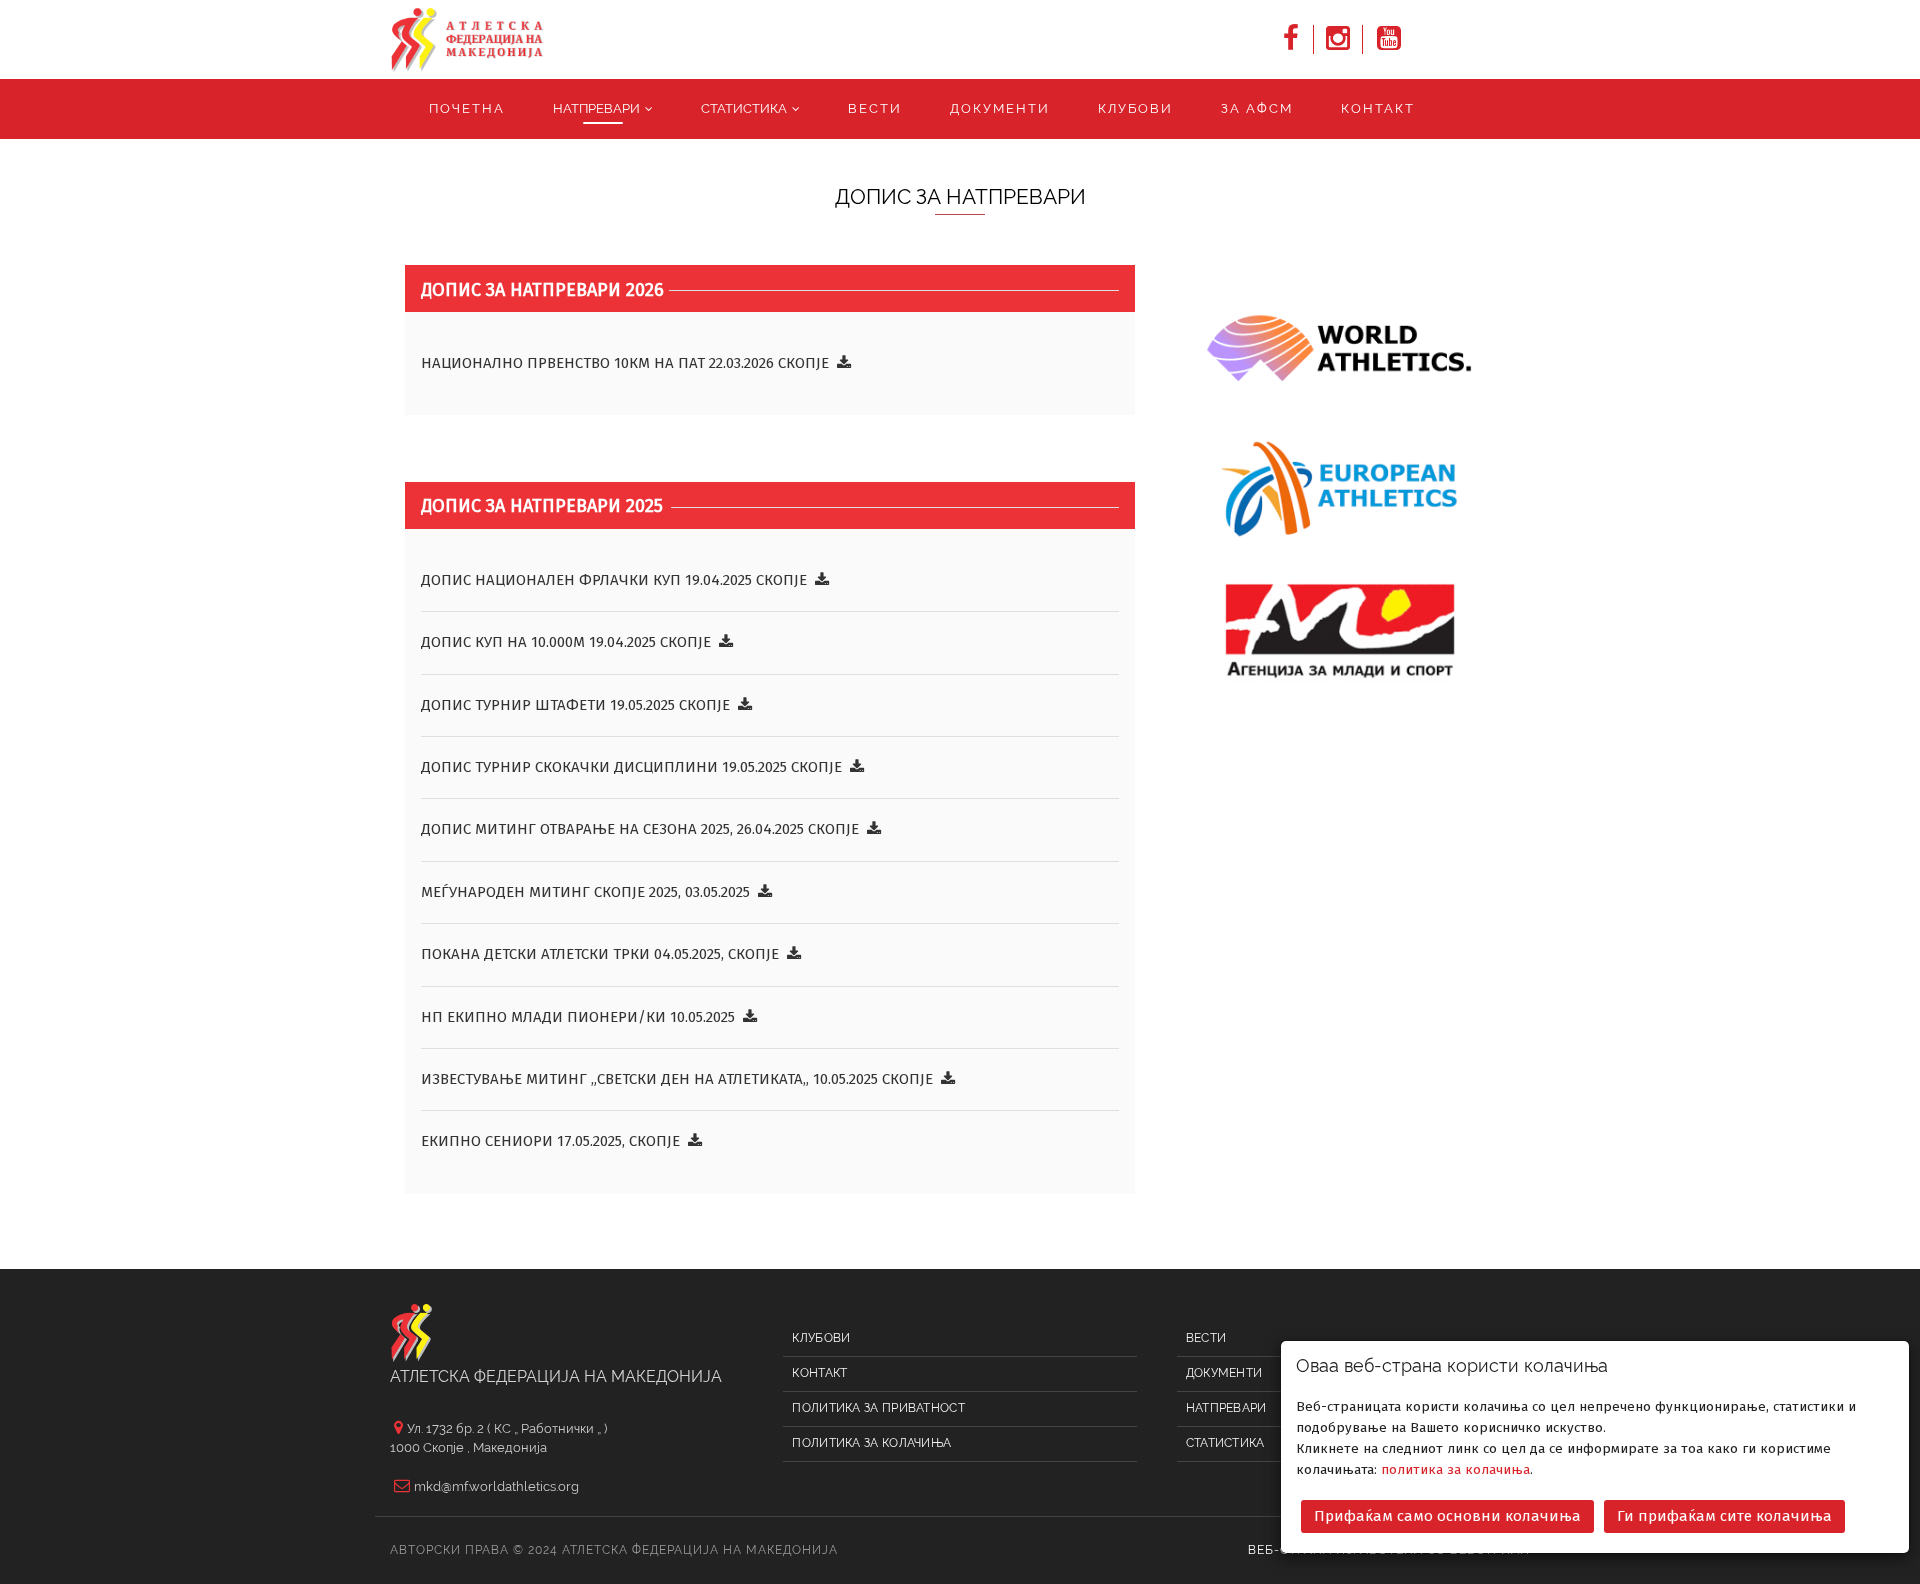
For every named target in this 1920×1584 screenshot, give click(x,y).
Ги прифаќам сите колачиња (1724, 1516)
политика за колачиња (1455, 1469)
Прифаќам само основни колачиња (1447, 1516)
